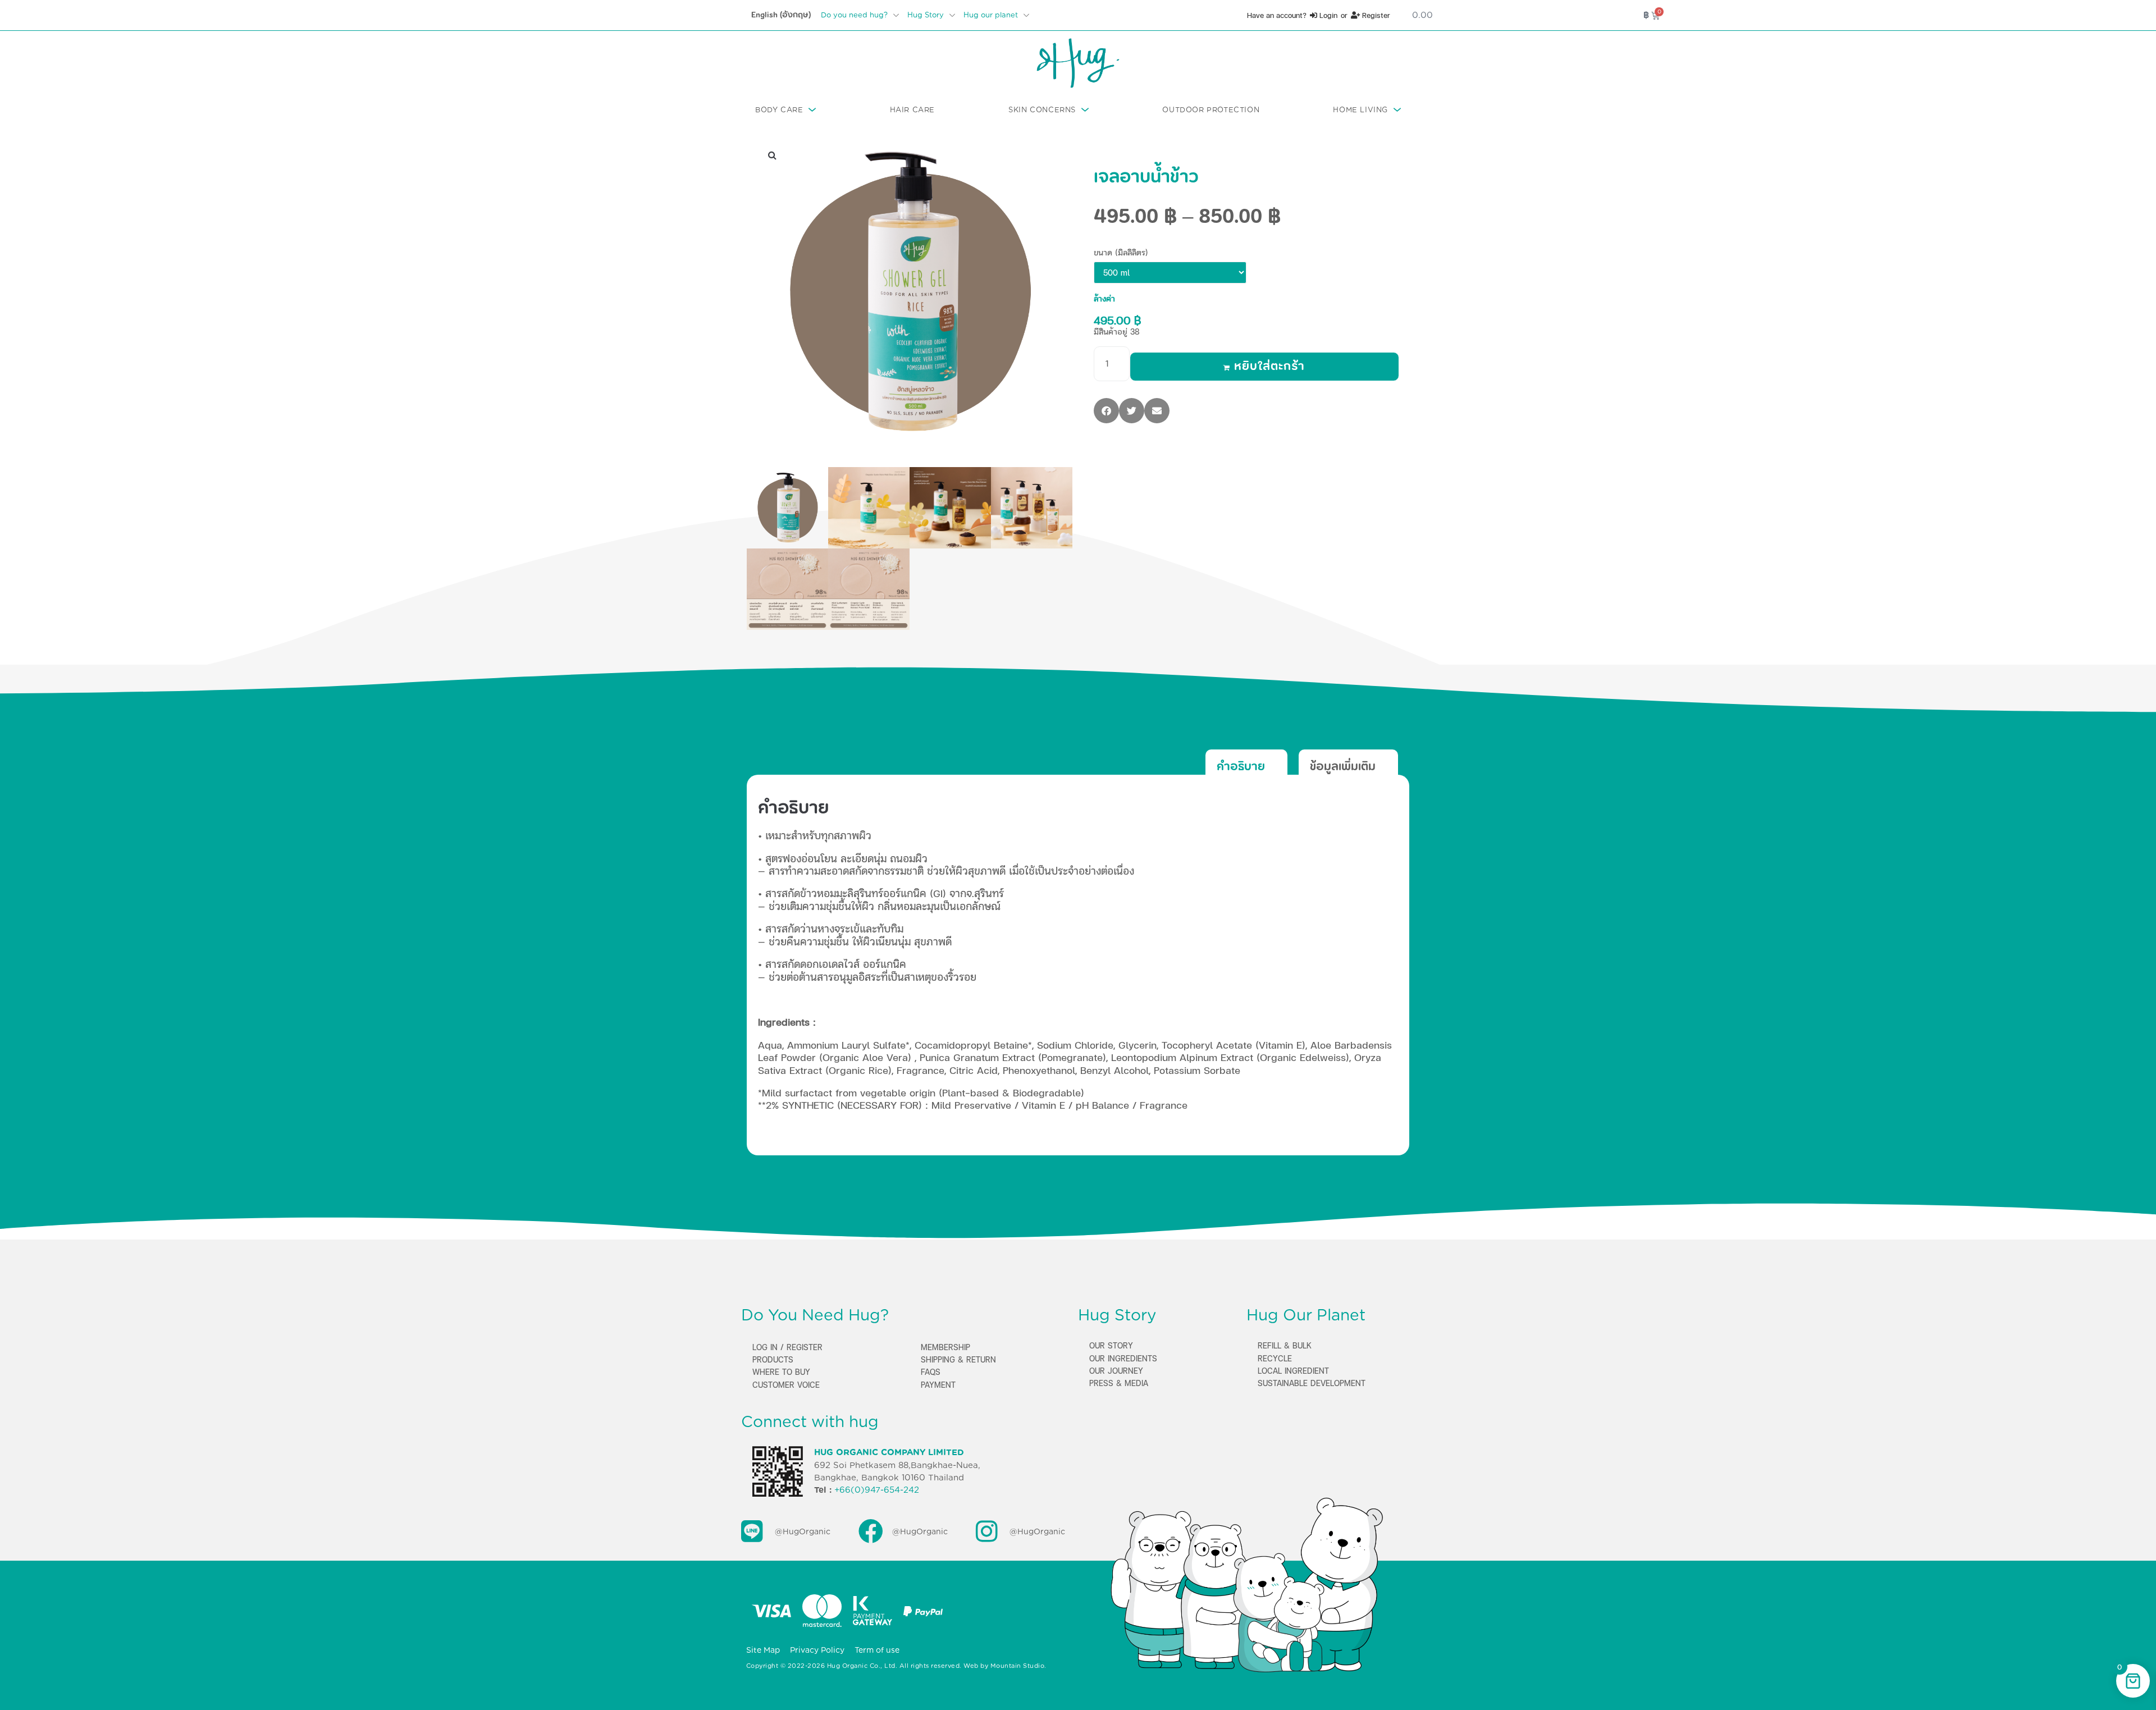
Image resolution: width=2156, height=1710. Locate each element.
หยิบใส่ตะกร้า (1269, 367)
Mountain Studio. (1018, 1666)
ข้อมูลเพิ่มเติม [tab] (1343, 766)
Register (1375, 15)
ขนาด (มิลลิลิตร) (1121, 252)
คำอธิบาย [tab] (1241, 766)
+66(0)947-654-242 (877, 1490)
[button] (772, 155)
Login (1327, 15)
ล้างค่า (1104, 298)
